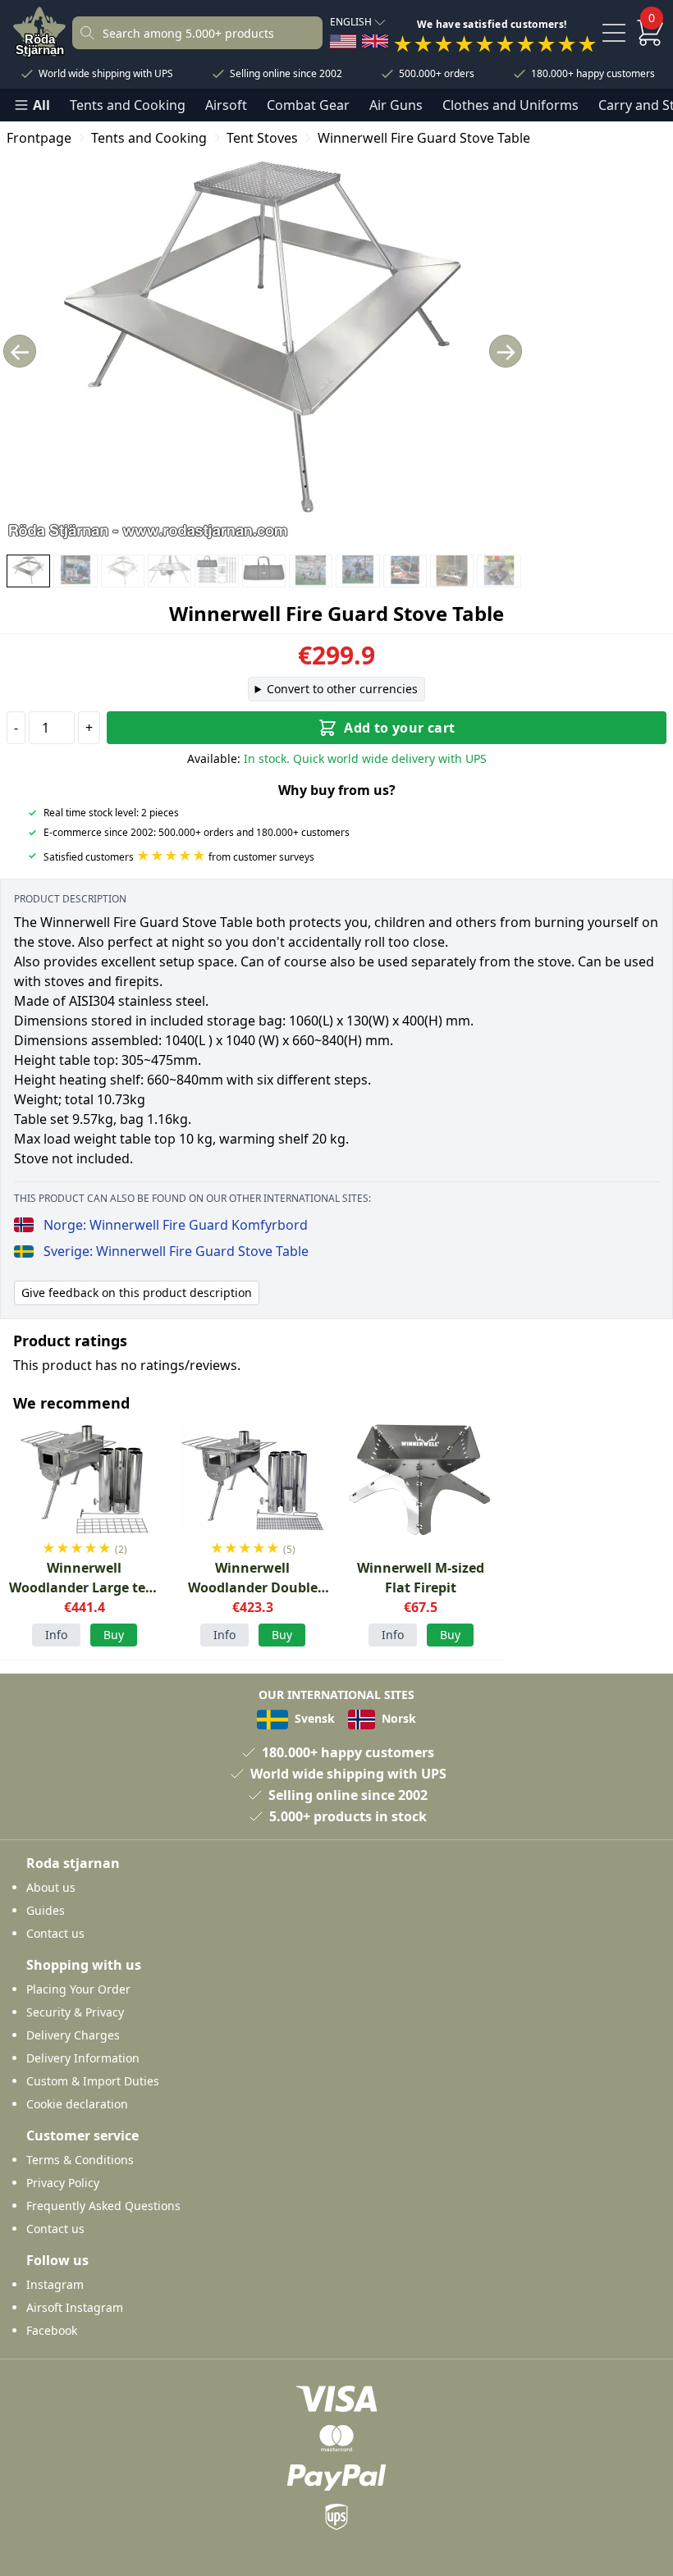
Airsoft (226, 105)
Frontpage (39, 138)
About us (51, 1887)
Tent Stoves (262, 138)
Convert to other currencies (342, 689)
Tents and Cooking (128, 105)
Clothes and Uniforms (510, 105)
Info (56, 1635)
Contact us (55, 1933)
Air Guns (396, 105)
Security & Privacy (75, 2012)
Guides (46, 1910)
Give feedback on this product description (137, 1293)
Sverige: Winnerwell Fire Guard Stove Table (176, 1251)
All (41, 105)
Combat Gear (308, 105)
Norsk (397, 1718)
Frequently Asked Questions (103, 2206)
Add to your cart (399, 728)
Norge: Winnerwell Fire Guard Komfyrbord (176, 1225)
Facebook (52, 2330)
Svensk (313, 1718)
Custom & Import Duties (93, 2081)
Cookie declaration (77, 2104)
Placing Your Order (78, 1989)
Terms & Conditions (80, 2160)
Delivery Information (83, 2058)
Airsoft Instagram (75, 2307)
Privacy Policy (63, 2183)
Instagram (55, 2284)
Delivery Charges (73, 2035)
